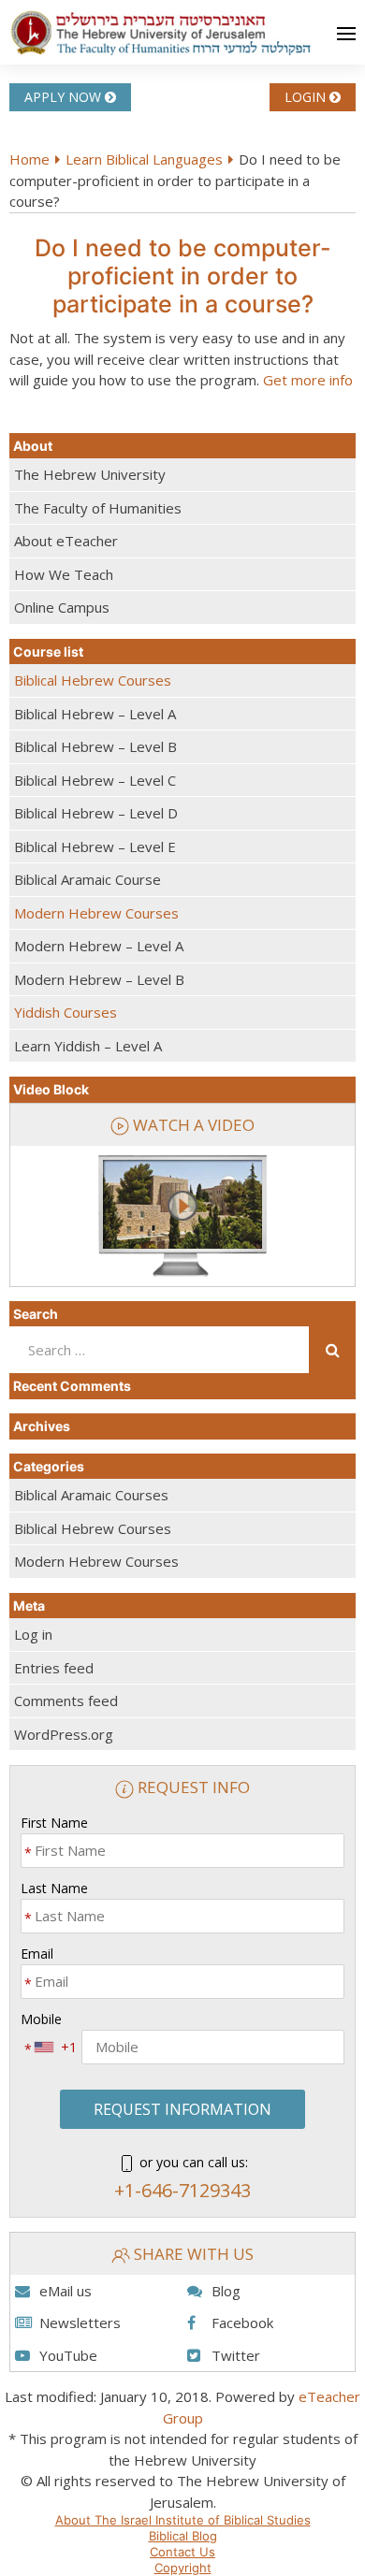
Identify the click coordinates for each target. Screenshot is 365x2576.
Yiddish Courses (66, 1012)
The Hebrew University (90, 474)
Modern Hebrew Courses (96, 913)
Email (37, 1954)
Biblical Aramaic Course (88, 879)
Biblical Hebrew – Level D (96, 813)
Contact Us (182, 2552)
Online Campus (62, 607)
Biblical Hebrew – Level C (95, 780)
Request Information (182, 2109)
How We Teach (64, 574)
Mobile (41, 2019)
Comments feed (66, 1700)
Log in (33, 1634)
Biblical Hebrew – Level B (95, 746)
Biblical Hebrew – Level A (95, 714)
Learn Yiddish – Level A (88, 1046)
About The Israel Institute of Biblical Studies (183, 2520)
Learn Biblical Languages (144, 159)
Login (307, 97)
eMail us (66, 2291)
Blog (226, 2291)
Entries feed (54, 1668)
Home (29, 159)
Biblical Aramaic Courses (91, 1495)
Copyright (183, 2568)
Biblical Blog (183, 2536)
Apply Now (65, 97)
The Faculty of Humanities (98, 508)
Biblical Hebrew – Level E (95, 847)
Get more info (308, 380)
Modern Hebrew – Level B (99, 979)
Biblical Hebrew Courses (93, 680)
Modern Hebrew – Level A (99, 946)
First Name (54, 1823)
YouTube (68, 2355)
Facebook (242, 2323)
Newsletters (80, 2323)
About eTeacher (66, 541)
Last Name (54, 1888)
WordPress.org (64, 1734)
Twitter (236, 2355)
